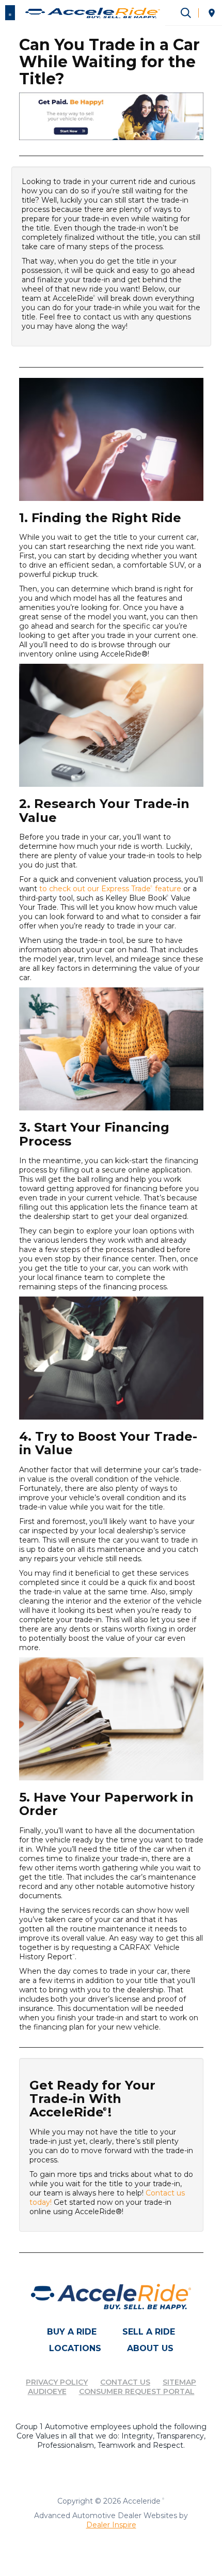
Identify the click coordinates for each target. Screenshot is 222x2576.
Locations (75, 2348)
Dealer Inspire (111, 2525)
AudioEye (47, 2391)
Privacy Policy (57, 2382)
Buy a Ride (72, 2332)
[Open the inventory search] (186, 13)
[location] (212, 13)
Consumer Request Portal (137, 2391)
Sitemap (179, 2382)
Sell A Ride (149, 2332)
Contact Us (125, 2382)
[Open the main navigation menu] (10, 13)
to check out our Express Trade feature (110, 889)
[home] (93, 12)
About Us (150, 2348)
